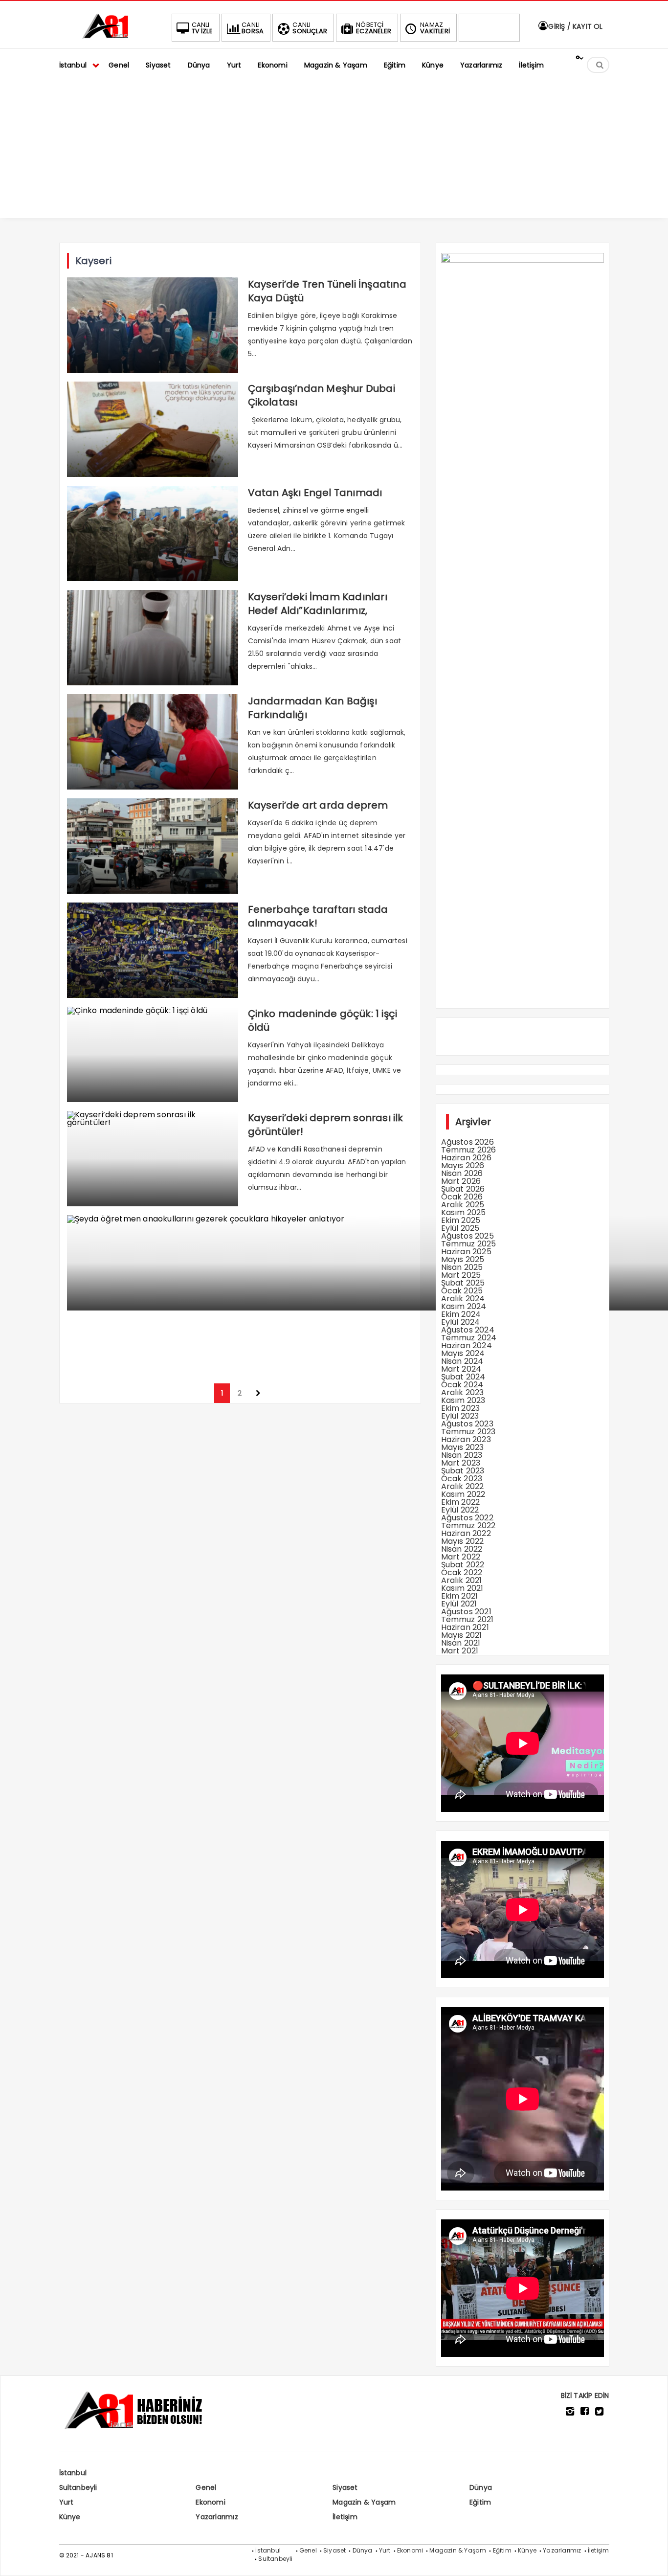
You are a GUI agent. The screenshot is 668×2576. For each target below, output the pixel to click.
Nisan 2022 (462, 1549)
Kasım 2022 (463, 1494)
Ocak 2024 (462, 1385)
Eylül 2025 (460, 1228)
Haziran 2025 (466, 1252)
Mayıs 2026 (463, 1165)
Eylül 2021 (459, 1604)
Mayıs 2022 (463, 1541)
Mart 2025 (461, 1275)
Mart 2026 (461, 1181)
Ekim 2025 (461, 1220)
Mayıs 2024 (463, 1353)
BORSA (253, 28)
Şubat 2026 (463, 1189)
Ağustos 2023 (467, 1424)
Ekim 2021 (460, 1596)
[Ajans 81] (108, 37)
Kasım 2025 (464, 1212)
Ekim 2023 (461, 1408)
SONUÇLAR (310, 28)
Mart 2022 (461, 1557)
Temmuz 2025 (469, 1244)
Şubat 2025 (463, 1283)
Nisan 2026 (462, 1173)
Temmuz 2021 (468, 1619)
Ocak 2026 (462, 1197)
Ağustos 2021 (466, 1612)
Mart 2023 (461, 1463)
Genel (206, 2487)
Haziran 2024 (467, 1345)
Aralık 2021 (462, 1580)
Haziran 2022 (466, 1533)
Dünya (481, 2487)
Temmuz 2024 (469, 1338)
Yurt (67, 2502)
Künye (70, 2517)
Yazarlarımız (217, 2517)
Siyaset (345, 2487)
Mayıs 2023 (463, 1447)
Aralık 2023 (463, 1392)
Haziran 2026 (466, 1158)
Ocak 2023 (462, 1479)
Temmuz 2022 (468, 1525)
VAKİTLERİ (435, 28)
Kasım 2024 (464, 1306)
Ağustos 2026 (468, 1142)
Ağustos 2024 (468, 1330)
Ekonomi (210, 2502)
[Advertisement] (334, 150)
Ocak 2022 (462, 1572)
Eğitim (480, 2502)
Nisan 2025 (462, 1267)
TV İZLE (202, 28)
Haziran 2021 (465, 1627)
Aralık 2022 (463, 1486)
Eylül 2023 (460, 1416)
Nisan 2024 (462, 1361)
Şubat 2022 (463, 1565)
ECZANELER (374, 28)
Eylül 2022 (460, 1510)
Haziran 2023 (466, 1439)
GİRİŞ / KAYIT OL (574, 26)
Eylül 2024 (461, 1322)
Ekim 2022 (461, 1502)
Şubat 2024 (463, 1377)
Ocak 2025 (462, 1291)
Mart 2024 (461, 1369)
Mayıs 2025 (463, 1259)
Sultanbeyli (78, 2487)
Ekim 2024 (461, 1314)
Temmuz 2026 (469, 1150)
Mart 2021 (460, 1651)
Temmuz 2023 (468, 1432)
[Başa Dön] (651, 2559)
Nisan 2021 (461, 1643)
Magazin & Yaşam (364, 2502)
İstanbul (73, 2473)
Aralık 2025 (463, 1205)
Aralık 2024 (463, 1299)
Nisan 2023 (462, 1455)
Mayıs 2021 (462, 1635)
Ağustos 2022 (467, 1518)
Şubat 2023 (463, 1471)
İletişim (345, 2517)
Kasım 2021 (462, 1588)
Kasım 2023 (463, 1400)
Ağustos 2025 (468, 1236)
